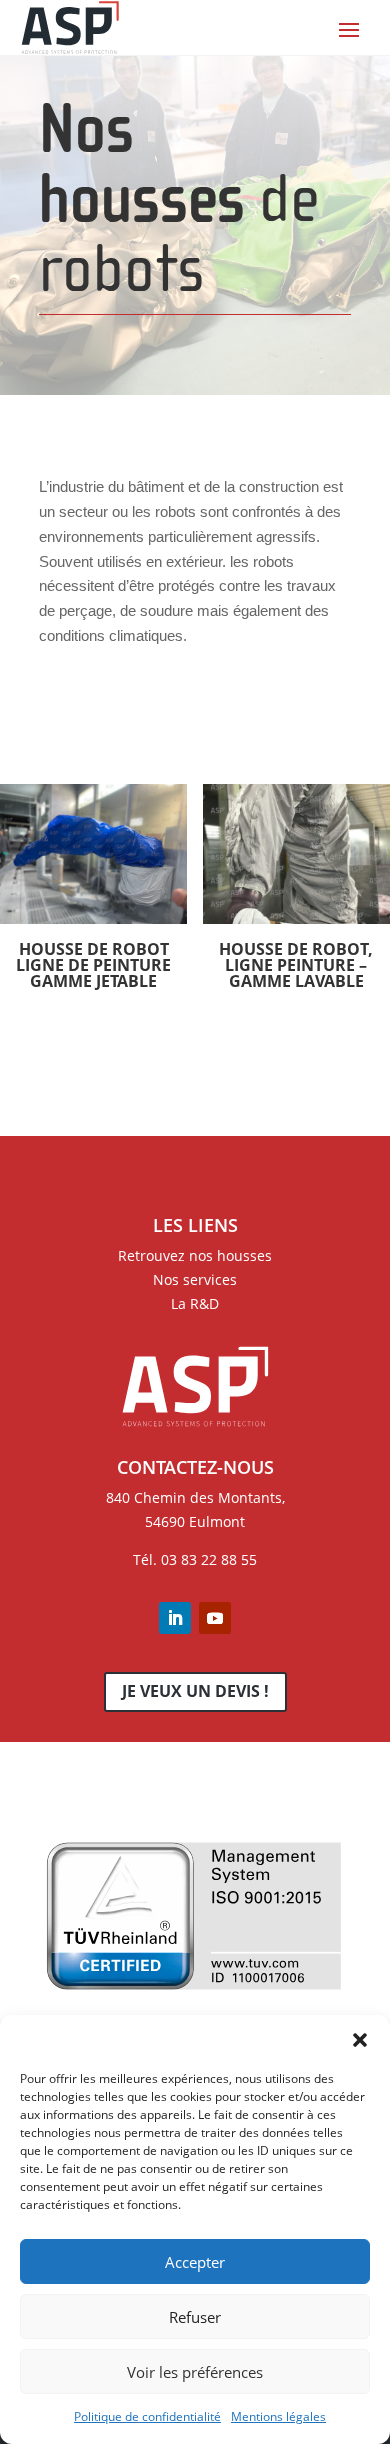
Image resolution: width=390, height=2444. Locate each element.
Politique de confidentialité (147, 2416)
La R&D (195, 1303)
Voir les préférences (195, 2372)
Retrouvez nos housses (195, 1255)
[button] (360, 2040)
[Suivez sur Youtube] (215, 1618)
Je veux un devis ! (195, 1691)
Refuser (195, 2317)
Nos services (195, 1279)
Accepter (195, 2262)
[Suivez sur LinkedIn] (175, 1618)
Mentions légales (278, 2416)
